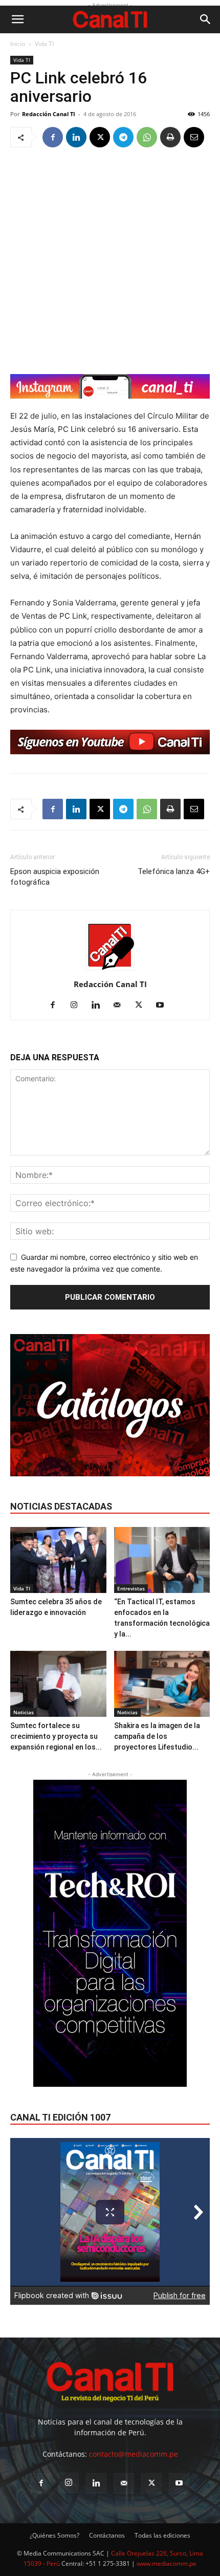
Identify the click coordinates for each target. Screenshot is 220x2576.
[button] (17, 19)
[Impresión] (170, 137)
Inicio (18, 44)
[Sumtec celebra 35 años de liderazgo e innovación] (58, 1560)
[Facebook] (53, 137)
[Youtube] (164, 1006)
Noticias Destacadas (61, 1506)
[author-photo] (110, 970)
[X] (100, 137)
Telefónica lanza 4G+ (174, 871)
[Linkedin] (76, 137)
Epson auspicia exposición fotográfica (55, 877)
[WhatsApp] (147, 137)
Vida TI (44, 44)
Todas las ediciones (162, 2535)
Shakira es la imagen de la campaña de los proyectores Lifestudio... (157, 1736)
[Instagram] (78, 1006)
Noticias (24, 1712)
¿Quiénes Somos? (54, 2535)
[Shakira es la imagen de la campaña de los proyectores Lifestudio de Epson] (162, 1684)
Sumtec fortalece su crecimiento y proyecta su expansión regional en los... (56, 1736)
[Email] (194, 137)
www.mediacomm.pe (167, 2563)
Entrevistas (131, 1588)
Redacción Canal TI (49, 114)
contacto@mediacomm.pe (134, 2454)
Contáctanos (107, 2535)
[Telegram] (123, 137)
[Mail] (121, 1006)
